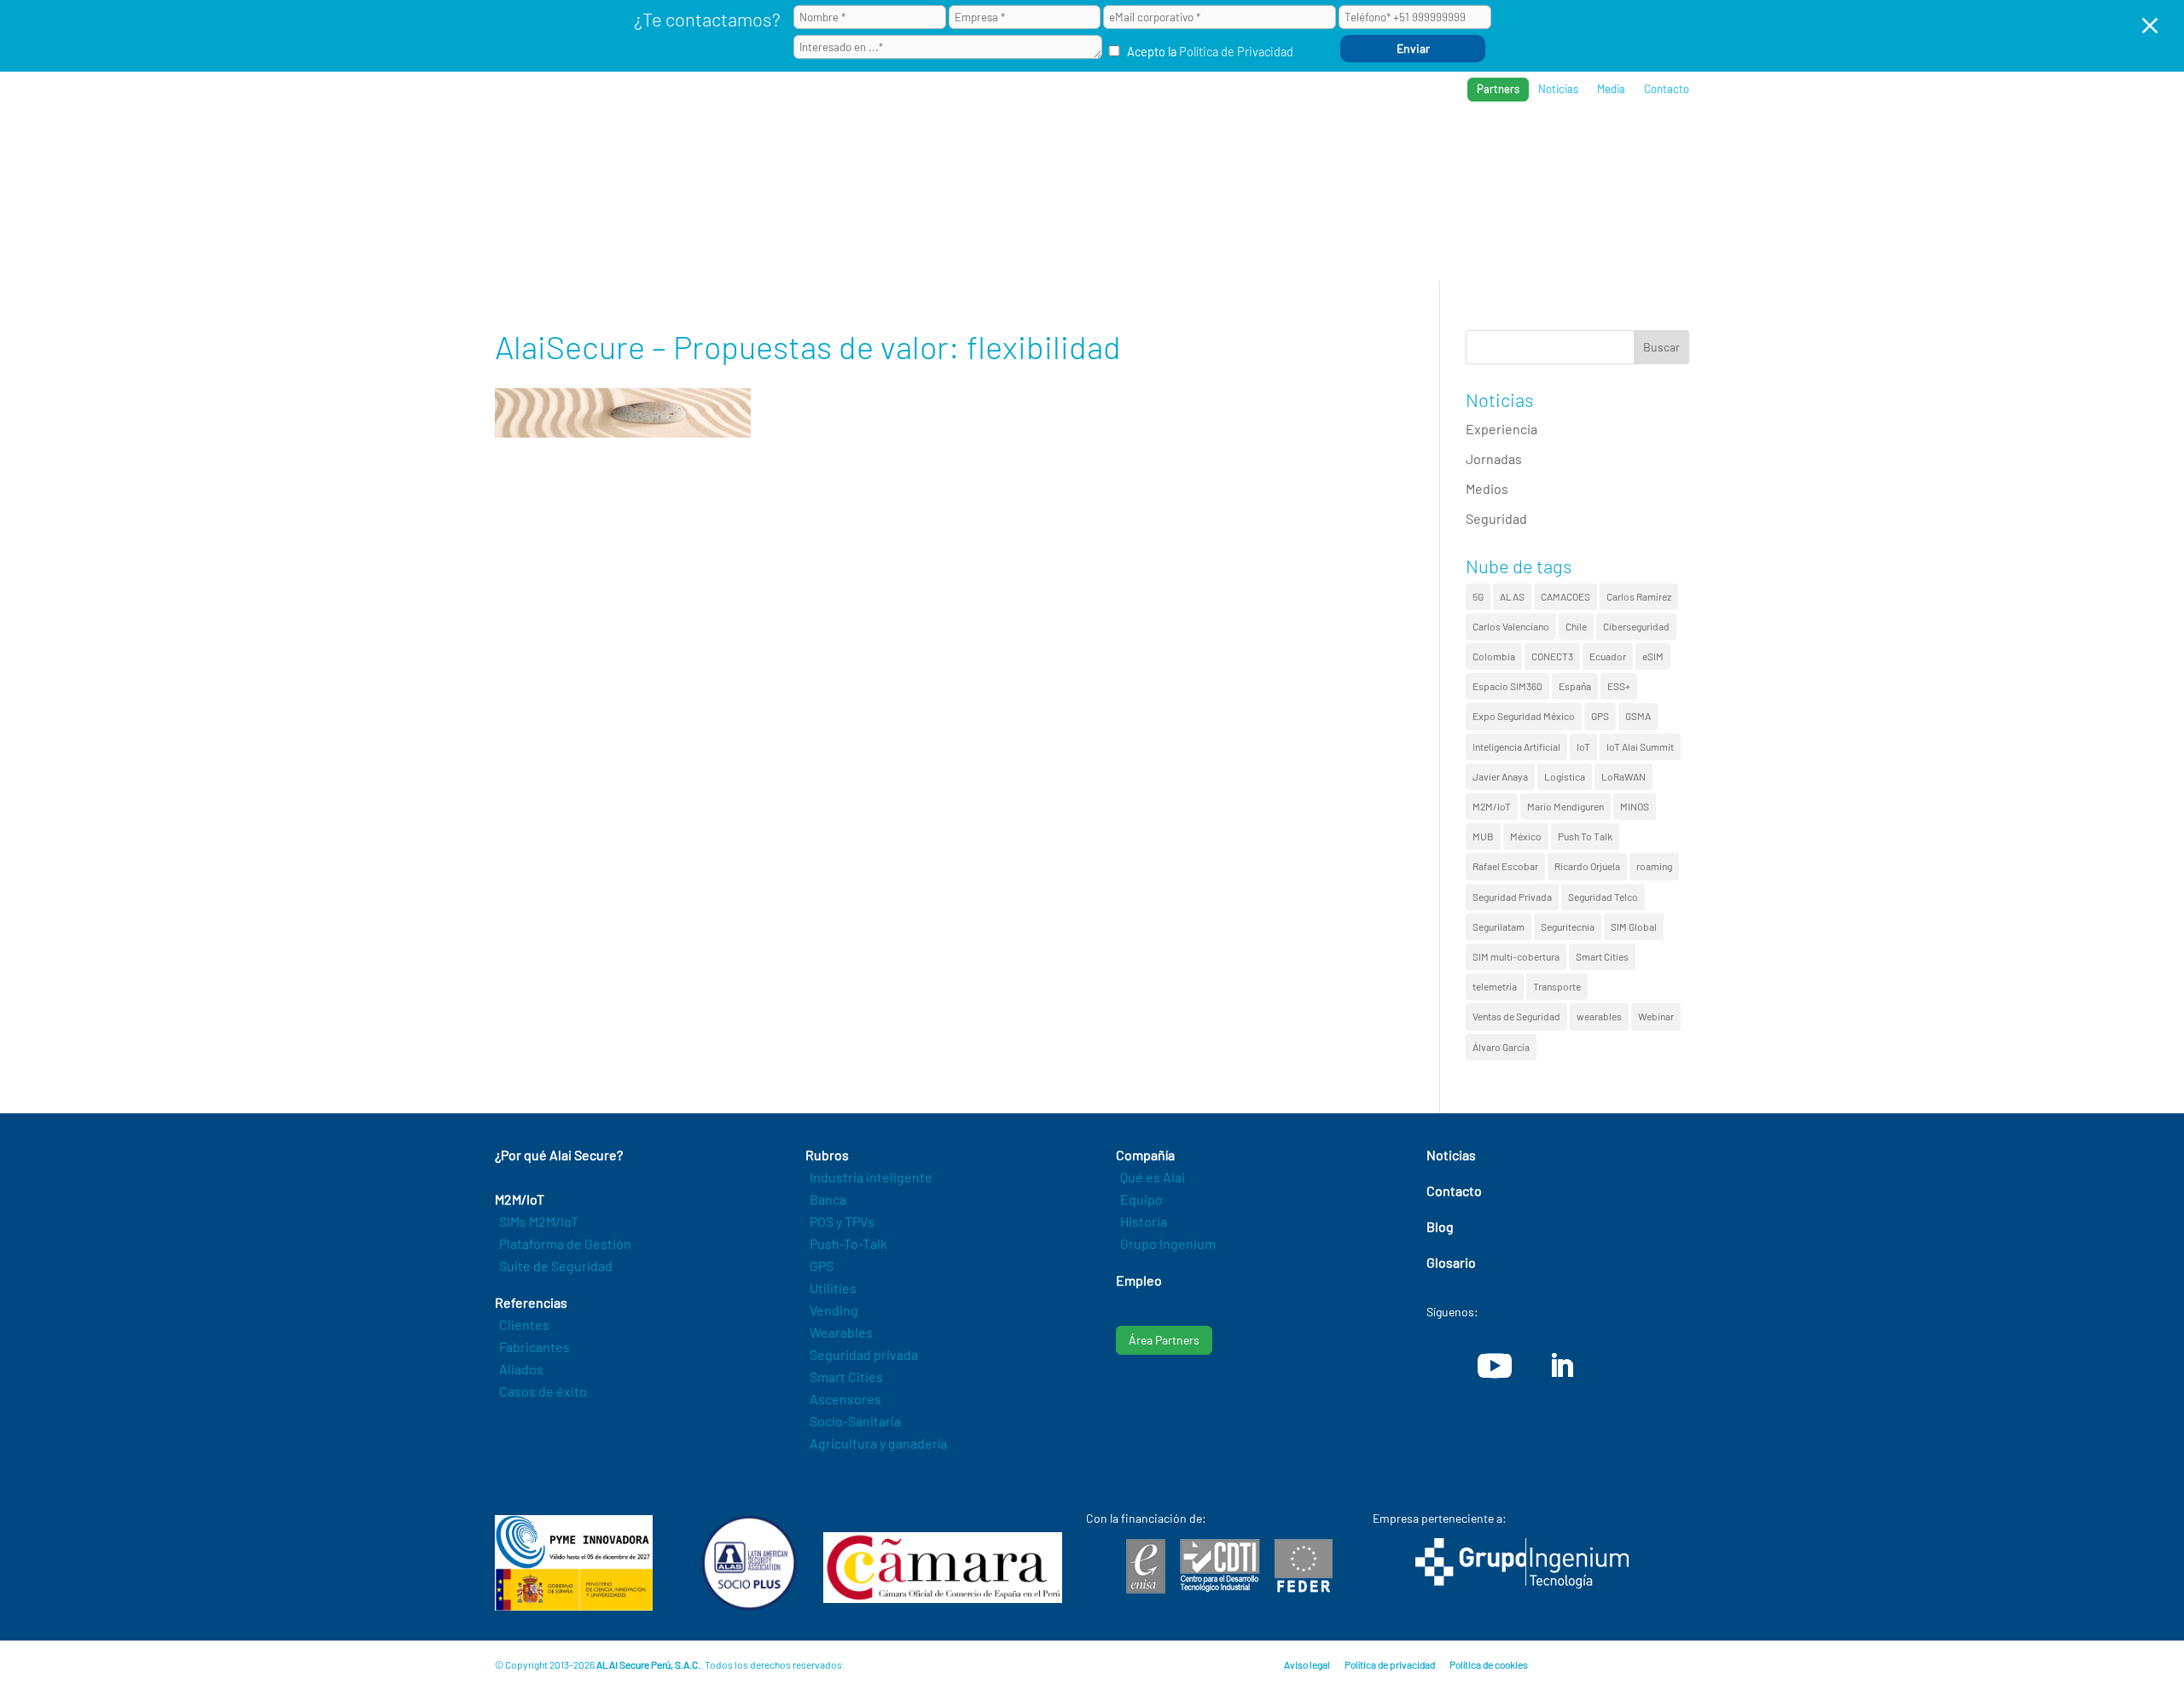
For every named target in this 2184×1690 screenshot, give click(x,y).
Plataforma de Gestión (565, 1243)
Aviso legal (1307, 1664)
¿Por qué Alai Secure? (1136, 145)
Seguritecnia (1568, 926)
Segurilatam (1499, 926)
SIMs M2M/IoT (539, 1221)
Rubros (1336, 145)
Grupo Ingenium (1168, 1243)
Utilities (833, 1288)
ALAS (1512, 596)
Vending (834, 1310)
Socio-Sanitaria (855, 1421)
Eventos (1605, 145)
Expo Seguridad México (1524, 716)
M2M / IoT (1258, 145)
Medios (1487, 488)
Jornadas (1494, 459)
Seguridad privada (864, 1354)
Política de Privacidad (1236, 52)
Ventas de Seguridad (1516, 1016)
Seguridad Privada (1512, 897)
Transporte (1557, 986)
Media (1611, 89)
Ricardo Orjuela (1587, 866)
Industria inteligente (871, 1177)
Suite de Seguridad (556, 1266)
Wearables (841, 1332)
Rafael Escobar (1505, 866)
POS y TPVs (842, 1221)
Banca (828, 1199)
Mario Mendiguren (1565, 806)
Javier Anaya (1500, 776)
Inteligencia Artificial (1516, 746)
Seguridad (1496, 518)
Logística (1565, 776)
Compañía (1522, 145)
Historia (1144, 1221)
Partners (1498, 89)
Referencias (1426, 145)
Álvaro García (1501, 1047)
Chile (1576, 626)
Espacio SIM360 (1507, 686)
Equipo (1141, 1199)
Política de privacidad (1390, 1664)
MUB (1483, 836)
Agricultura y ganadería (878, 1443)
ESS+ (1619, 686)
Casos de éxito (543, 1391)
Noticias (1558, 89)
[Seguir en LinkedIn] (1561, 1366)
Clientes (524, 1324)
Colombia (1494, 656)
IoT (1583, 746)
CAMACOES (1565, 596)
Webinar (1656, 1016)
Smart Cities (1602, 956)
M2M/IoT (1492, 806)
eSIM (1653, 656)
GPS (1600, 716)
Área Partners (1164, 1340)
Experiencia (1501, 429)
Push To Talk (1585, 836)
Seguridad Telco (1603, 897)
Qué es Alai (1153, 1177)
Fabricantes (534, 1347)
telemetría (1495, 986)
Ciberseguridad (1636, 626)
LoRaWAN (1623, 776)
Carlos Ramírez (1639, 596)
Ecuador (1608, 656)
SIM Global (1634, 926)
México (1526, 836)
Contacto (1667, 89)
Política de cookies (1489, 1664)
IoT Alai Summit (1640, 746)
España (1575, 686)
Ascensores (845, 1399)
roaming (1654, 866)
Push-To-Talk (848, 1243)
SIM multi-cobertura (1516, 956)
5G (1478, 596)
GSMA (1638, 716)
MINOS (1635, 806)
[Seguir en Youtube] (1495, 1366)
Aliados (521, 1369)
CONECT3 (1552, 656)
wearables (1599, 1016)
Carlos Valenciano (1511, 626)
